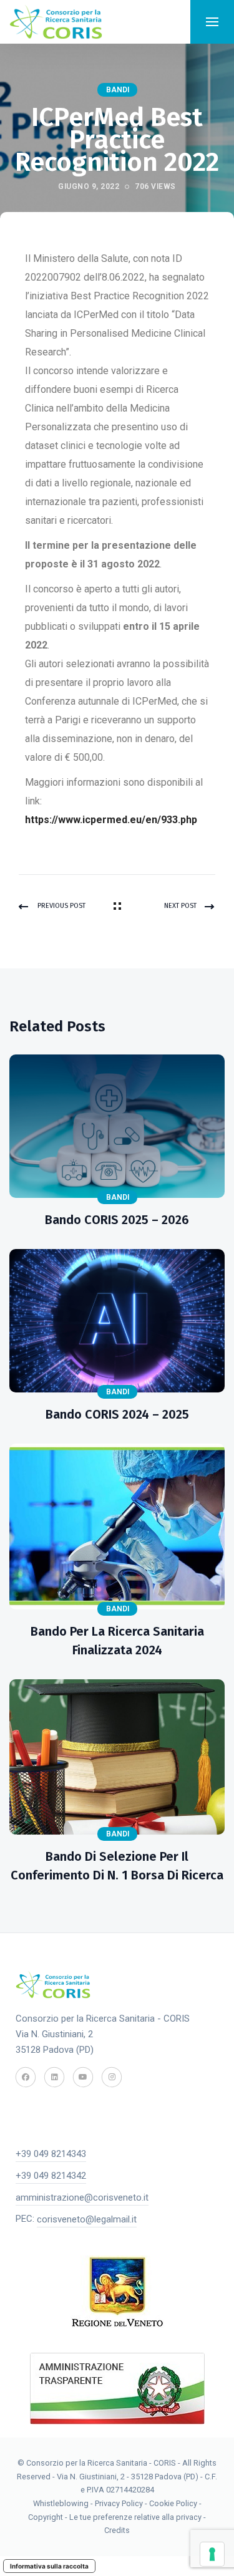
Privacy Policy (119, 2503)
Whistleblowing (61, 2503)
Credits (117, 2530)
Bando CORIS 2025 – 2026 (117, 1220)
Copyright (46, 2517)
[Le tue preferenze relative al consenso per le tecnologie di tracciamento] (212, 2554)
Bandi (118, 90)
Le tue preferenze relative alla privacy (136, 2517)
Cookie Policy (173, 2503)
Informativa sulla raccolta (49, 2566)
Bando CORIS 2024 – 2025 (117, 1414)
